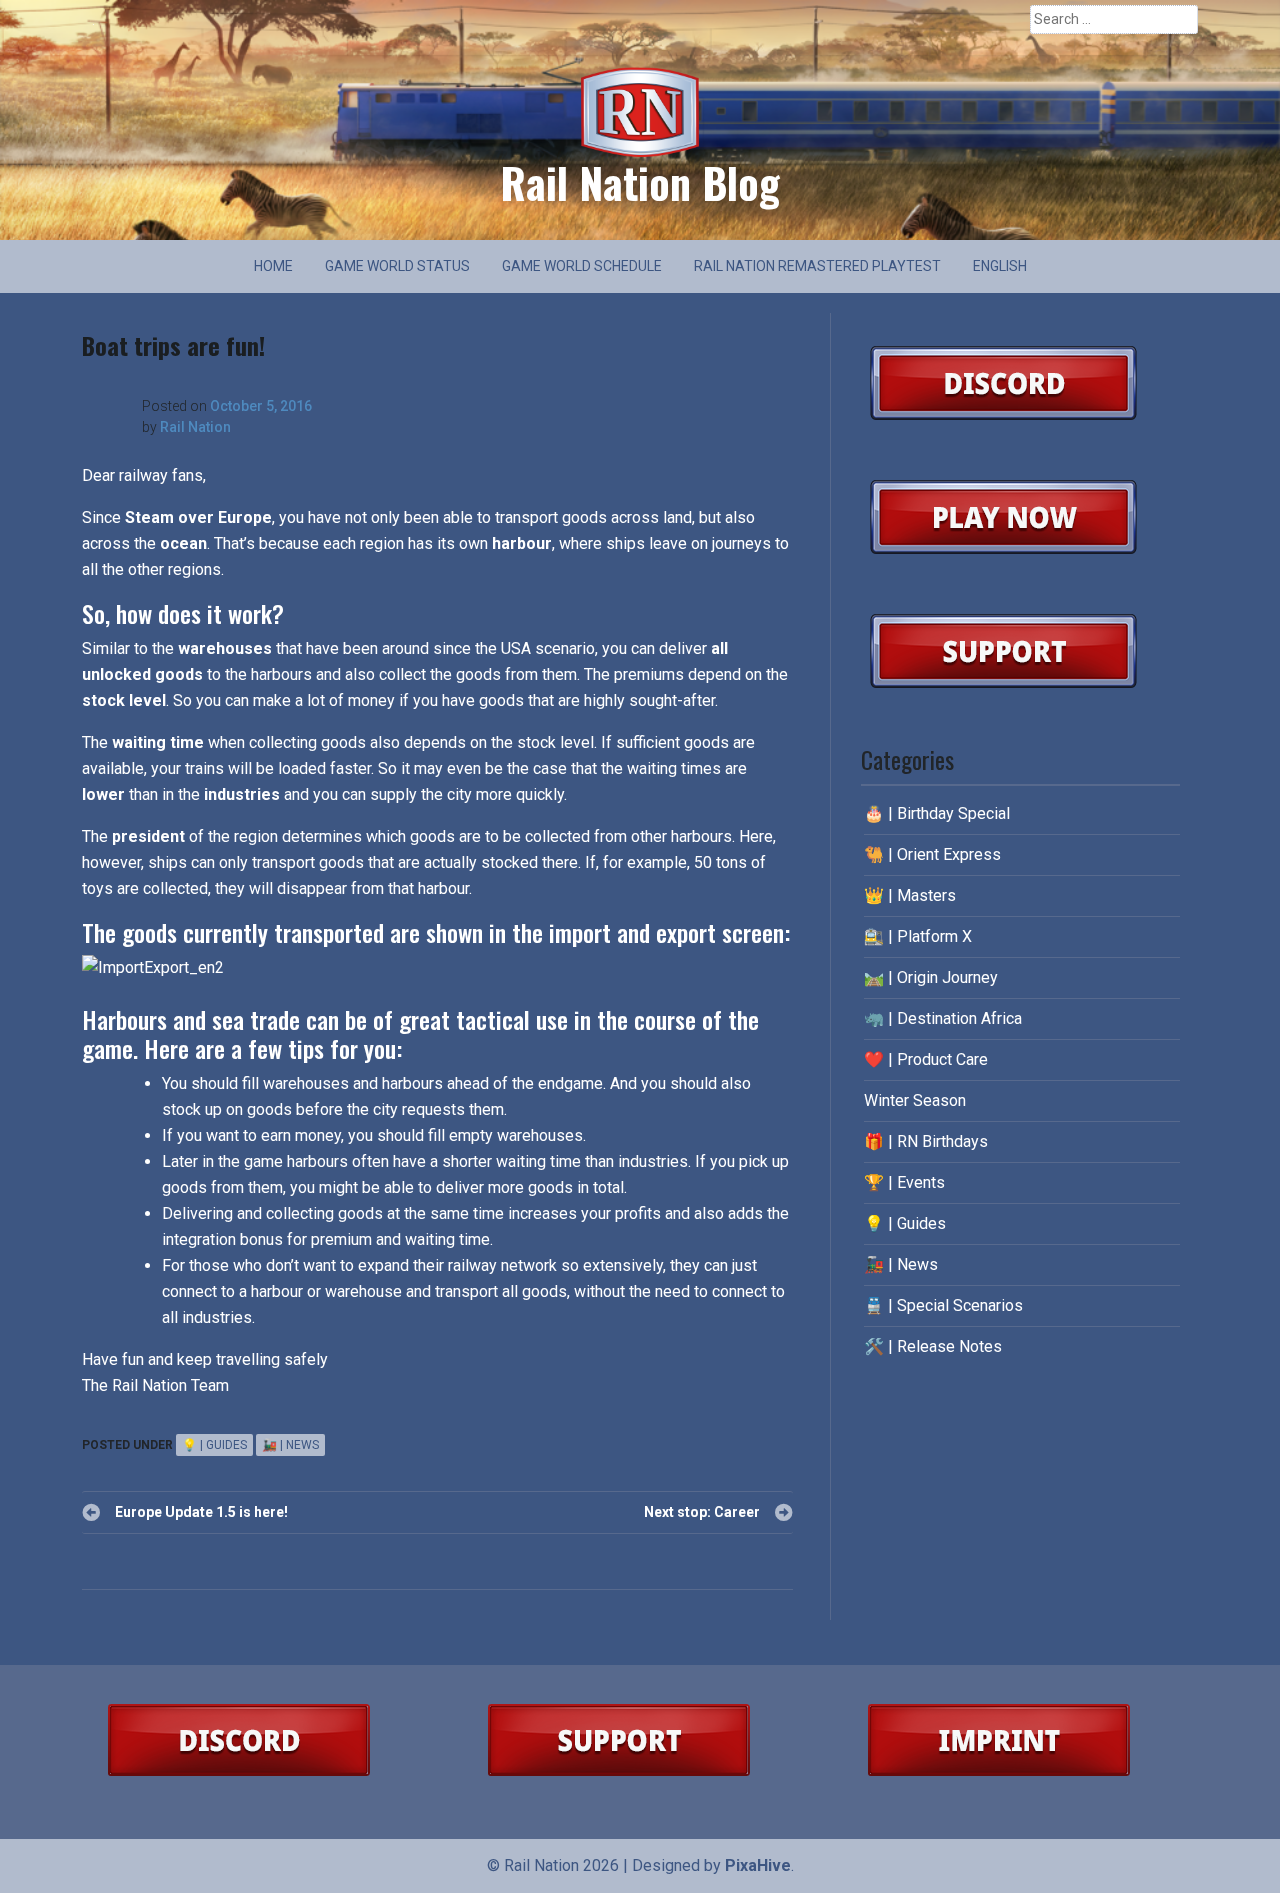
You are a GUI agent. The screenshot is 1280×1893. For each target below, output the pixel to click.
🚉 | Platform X (918, 936)
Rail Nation (195, 427)
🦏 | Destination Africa (943, 1018)
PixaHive (758, 1865)
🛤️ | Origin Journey (931, 977)
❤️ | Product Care (926, 1059)
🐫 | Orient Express (932, 854)
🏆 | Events (904, 1182)
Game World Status (397, 266)
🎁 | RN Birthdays (926, 1141)
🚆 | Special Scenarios (943, 1305)
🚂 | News (290, 1445)
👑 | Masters (910, 895)
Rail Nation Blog (640, 182)
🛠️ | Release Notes (933, 1346)
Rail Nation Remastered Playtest (817, 266)
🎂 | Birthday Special (937, 813)
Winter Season (915, 1100)
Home (273, 266)
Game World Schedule (582, 266)
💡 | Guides (214, 1445)
